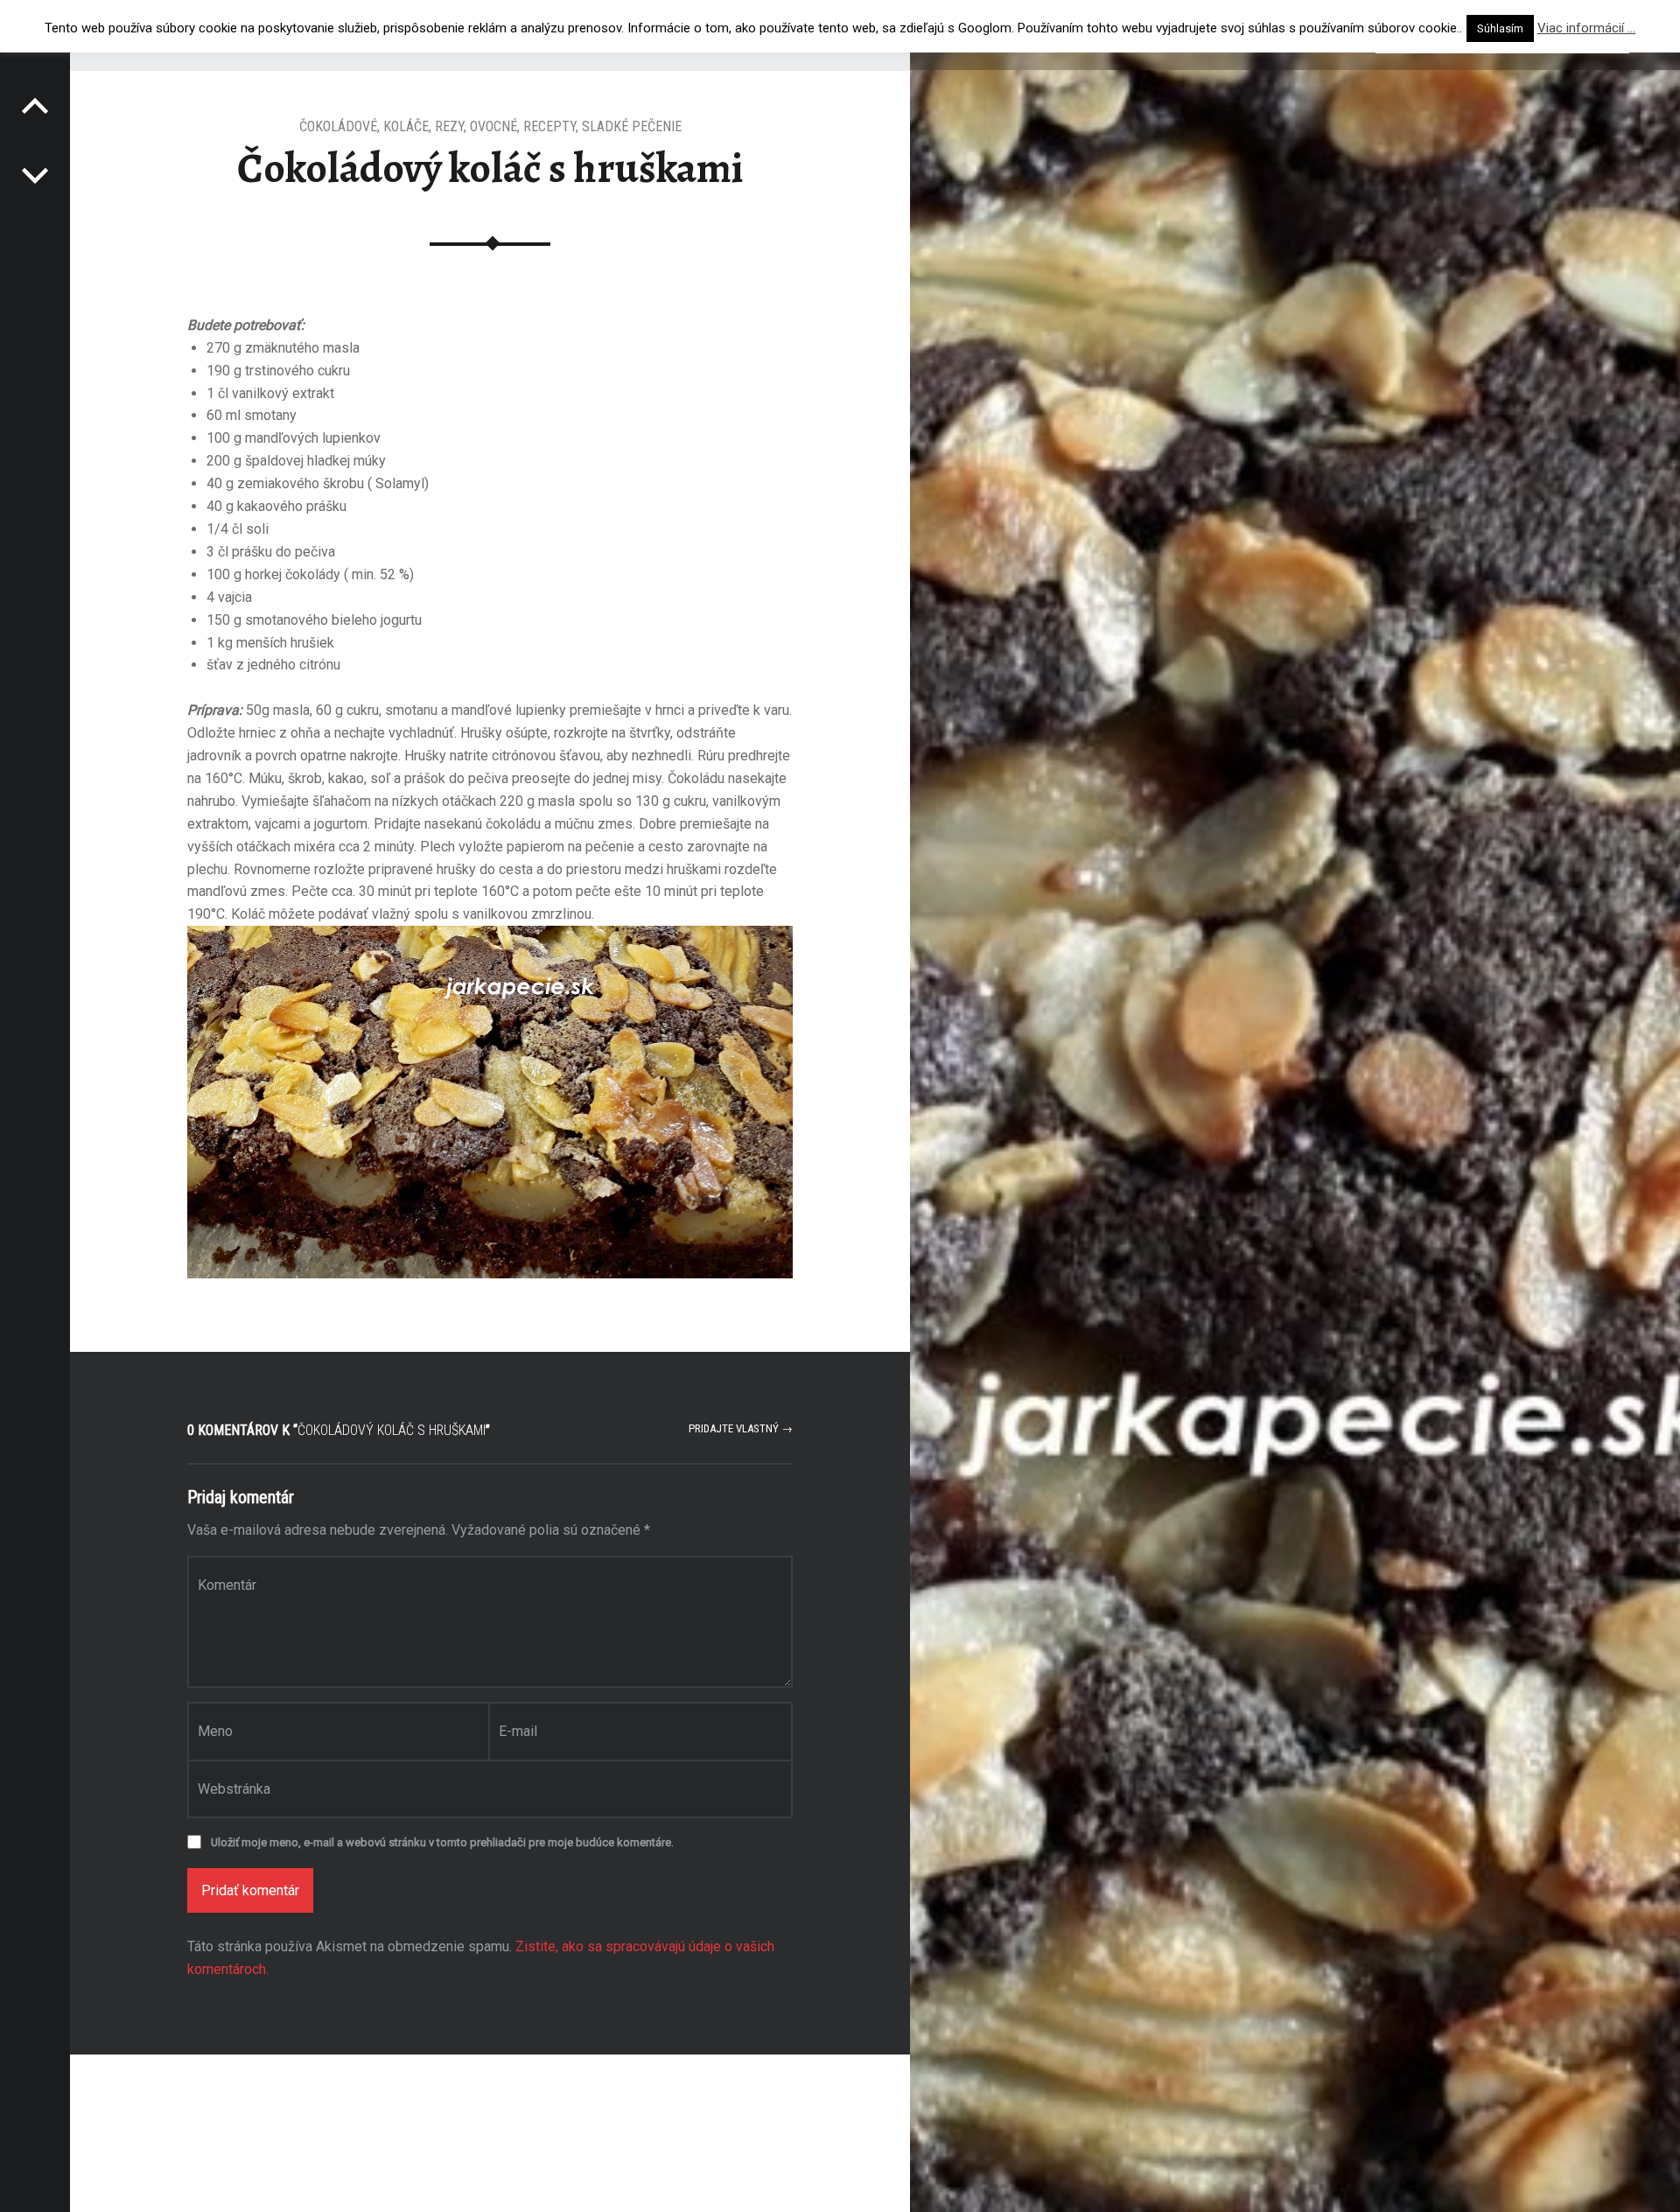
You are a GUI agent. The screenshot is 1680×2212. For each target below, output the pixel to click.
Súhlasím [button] (1500, 28)
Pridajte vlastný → (741, 1428)
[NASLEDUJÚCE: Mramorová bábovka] (35, 105)
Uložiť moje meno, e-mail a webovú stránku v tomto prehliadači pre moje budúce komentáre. (442, 1842)
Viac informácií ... (1586, 28)
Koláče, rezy (423, 126)
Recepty (549, 126)
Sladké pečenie (632, 126)
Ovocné (493, 126)
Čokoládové (338, 126)
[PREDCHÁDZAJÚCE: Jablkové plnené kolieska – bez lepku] (35, 175)
